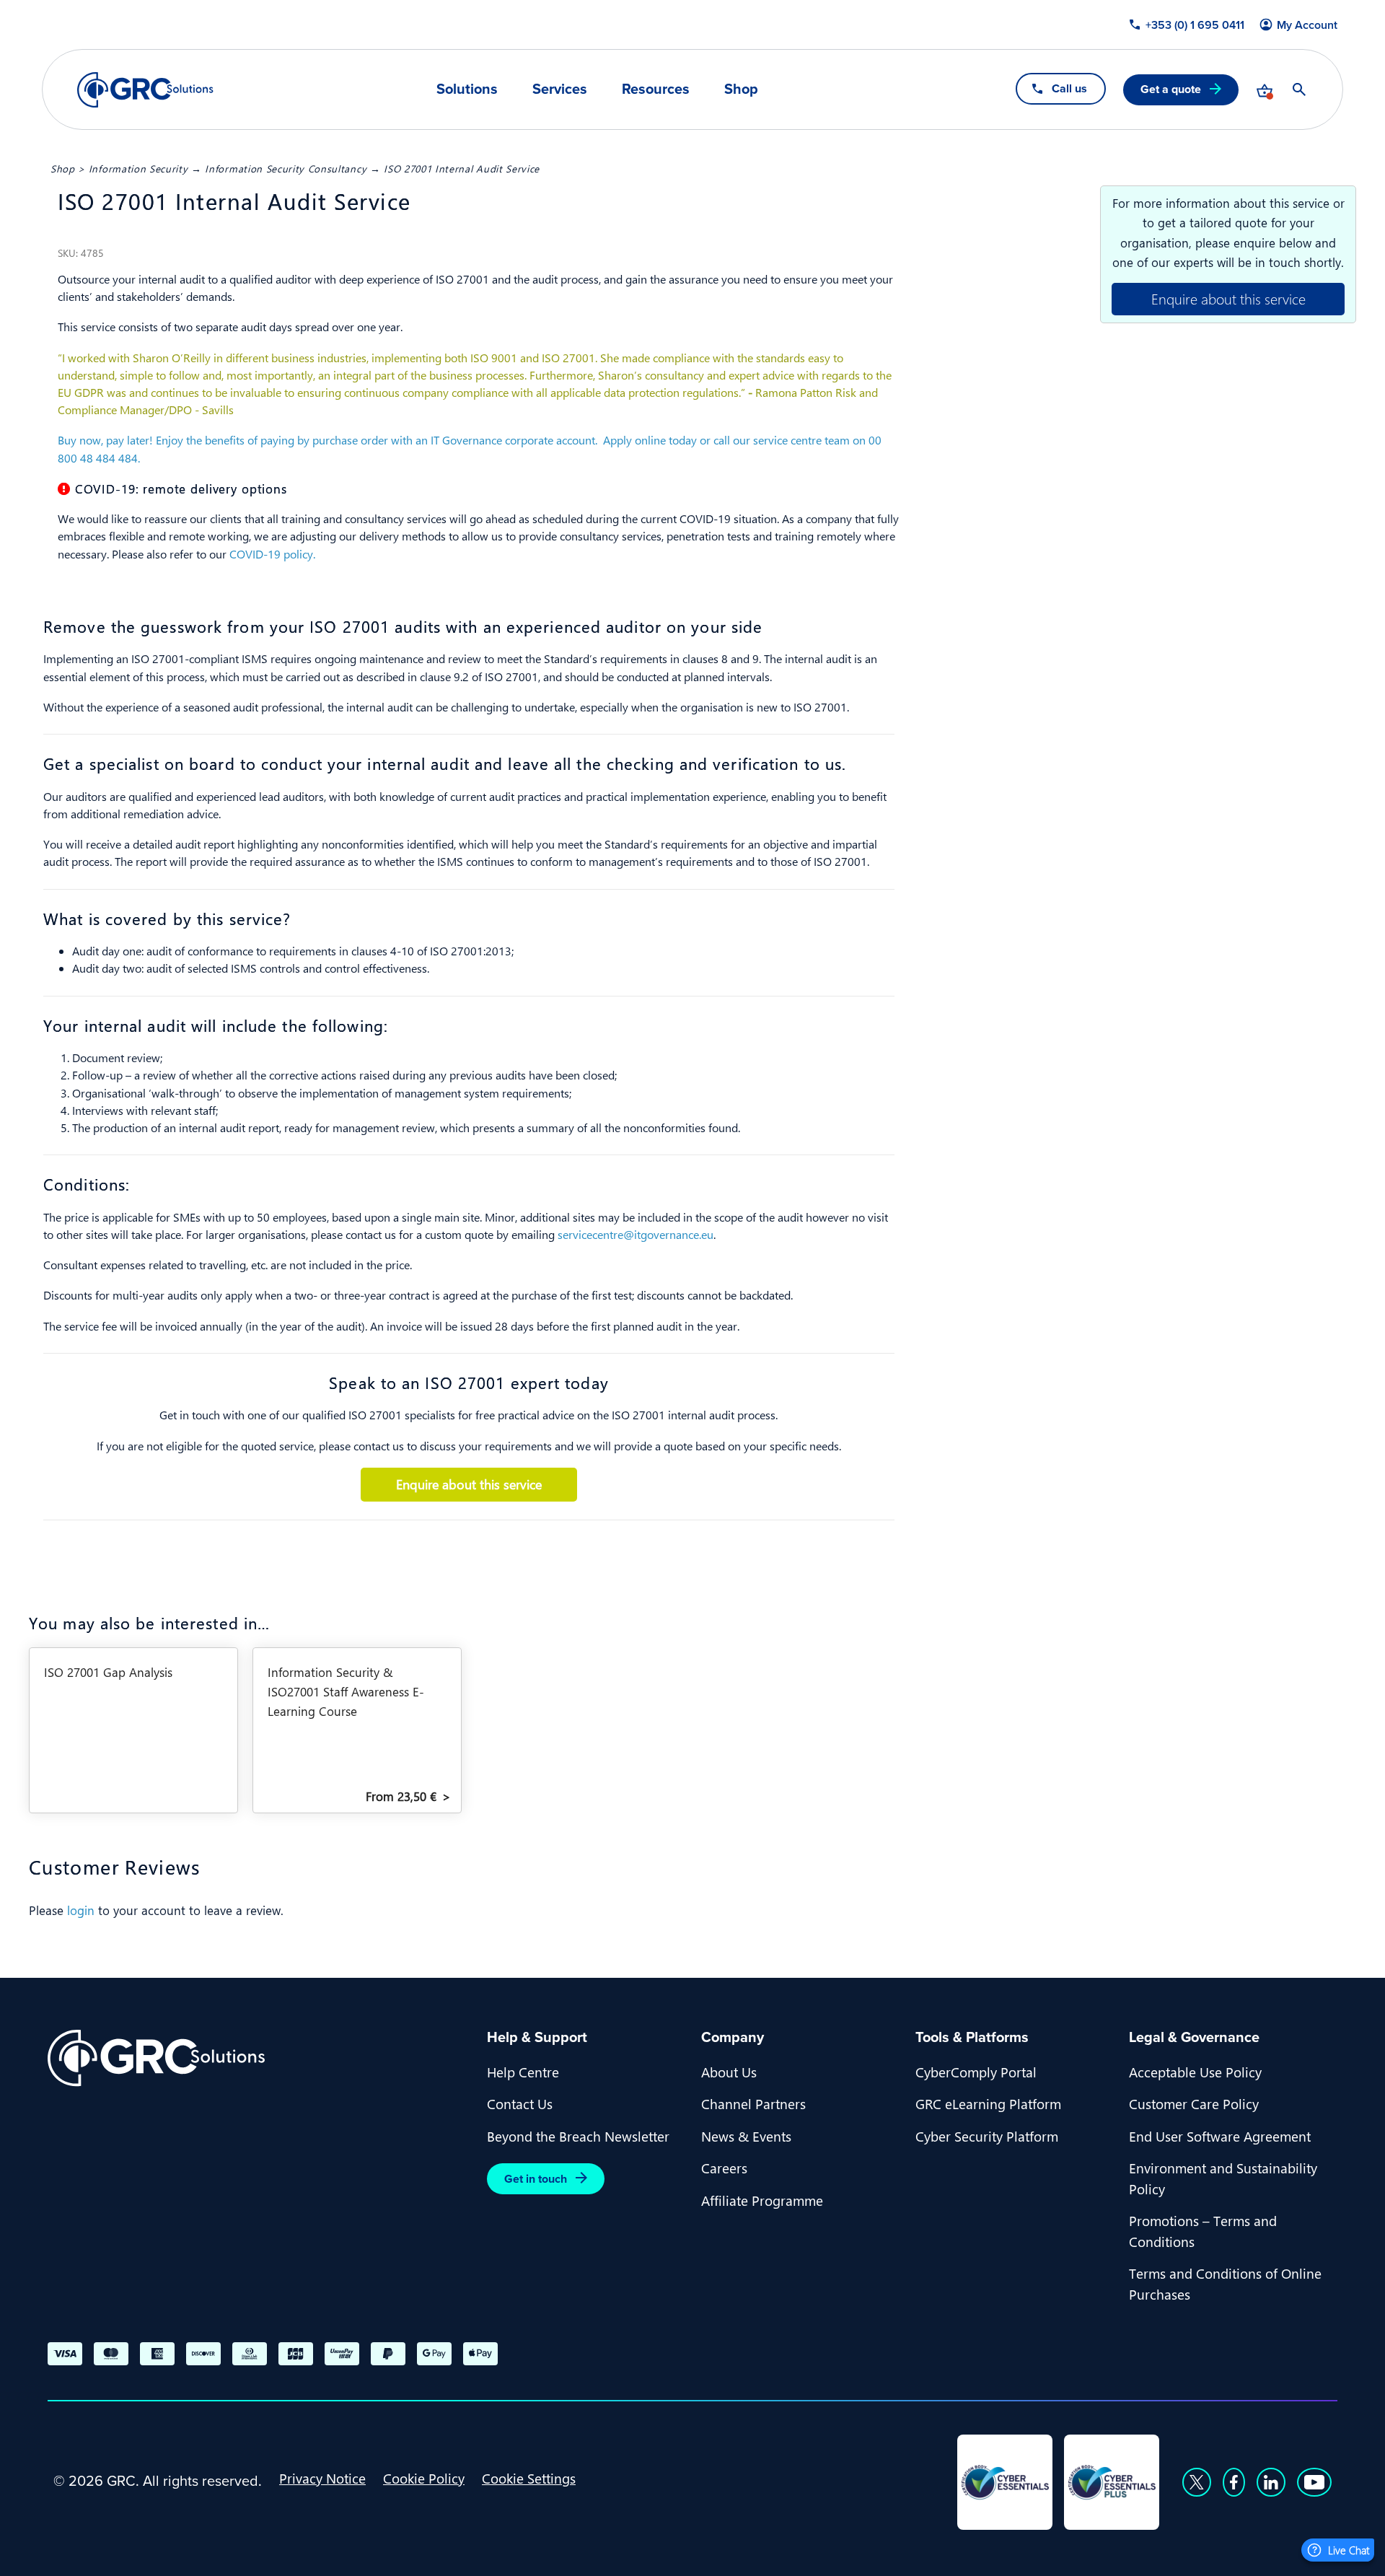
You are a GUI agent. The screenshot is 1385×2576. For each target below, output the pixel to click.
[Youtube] (1314, 2482)
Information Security (138, 168)
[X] (1197, 2482)
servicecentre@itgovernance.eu (636, 1234)
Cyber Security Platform (987, 2136)
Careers (724, 2168)
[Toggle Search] (1299, 89)
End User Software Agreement (1220, 2136)
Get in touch (536, 2179)
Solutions (467, 89)
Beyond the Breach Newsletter (578, 2136)
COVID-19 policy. (272, 554)
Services (560, 89)
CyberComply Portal (976, 2072)
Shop (741, 89)
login (81, 1910)
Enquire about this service (1228, 298)
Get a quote (1171, 89)
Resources (656, 89)
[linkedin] (1271, 2482)
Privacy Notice (322, 2478)
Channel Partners (753, 2103)
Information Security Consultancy (286, 168)
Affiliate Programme (762, 2200)
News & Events (746, 2136)
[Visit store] (1265, 89)
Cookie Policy (424, 2478)
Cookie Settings (529, 2478)
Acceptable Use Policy (1195, 2072)
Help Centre (523, 2072)
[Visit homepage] (145, 90)
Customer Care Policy (1194, 2103)
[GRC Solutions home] (259, 2058)
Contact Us (520, 2103)
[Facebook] (1234, 2482)
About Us (729, 2072)
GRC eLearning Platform (988, 2103)
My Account (1307, 25)
